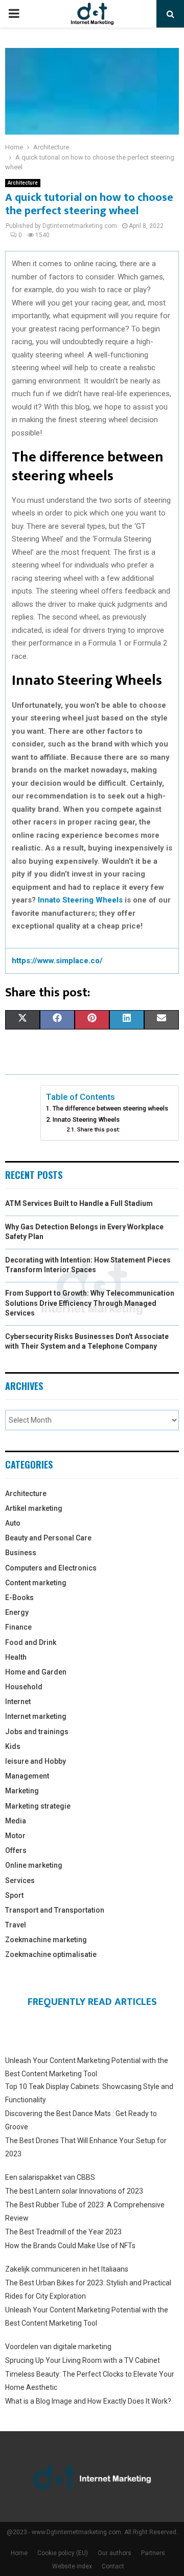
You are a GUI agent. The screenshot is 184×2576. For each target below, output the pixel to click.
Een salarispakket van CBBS (50, 2177)
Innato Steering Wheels (80, 900)
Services (20, 1881)
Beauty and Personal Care (48, 1538)
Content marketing (36, 1583)
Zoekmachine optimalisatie (51, 1954)
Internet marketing (36, 1716)
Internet (18, 1702)
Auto (13, 1523)
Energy (17, 1612)
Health (16, 1657)
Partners (153, 2553)
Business (21, 1553)
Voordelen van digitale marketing (58, 2347)
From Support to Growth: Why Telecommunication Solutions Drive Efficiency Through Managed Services (90, 1303)
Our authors (114, 2553)
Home (19, 2553)
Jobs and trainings (37, 1732)
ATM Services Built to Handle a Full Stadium (79, 1203)
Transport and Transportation (55, 1910)
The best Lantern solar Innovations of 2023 (74, 2191)
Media (16, 1821)
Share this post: (98, 1129)
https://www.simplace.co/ (57, 961)
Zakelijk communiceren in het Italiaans (67, 2269)
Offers (16, 1850)
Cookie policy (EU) (63, 2553)
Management (27, 1776)
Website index (72, 2566)
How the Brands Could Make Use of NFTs (70, 2246)
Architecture (23, 183)
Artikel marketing (34, 1508)
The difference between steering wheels (110, 1108)
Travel (16, 1925)
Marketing (22, 1791)
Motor (15, 1836)
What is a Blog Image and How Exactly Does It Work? (88, 2401)
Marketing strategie (38, 1806)
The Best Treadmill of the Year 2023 (63, 2232)
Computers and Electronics (51, 1568)
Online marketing (34, 1865)
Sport (14, 1895)
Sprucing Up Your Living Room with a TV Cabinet (83, 2360)
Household (24, 1687)
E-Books (19, 1598)
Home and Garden (36, 1672)
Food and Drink (31, 1642)
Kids (13, 1746)
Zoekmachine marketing (46, 1940)
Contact (113, 2566)
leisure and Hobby (36, 1761)
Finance (18, 1627)
